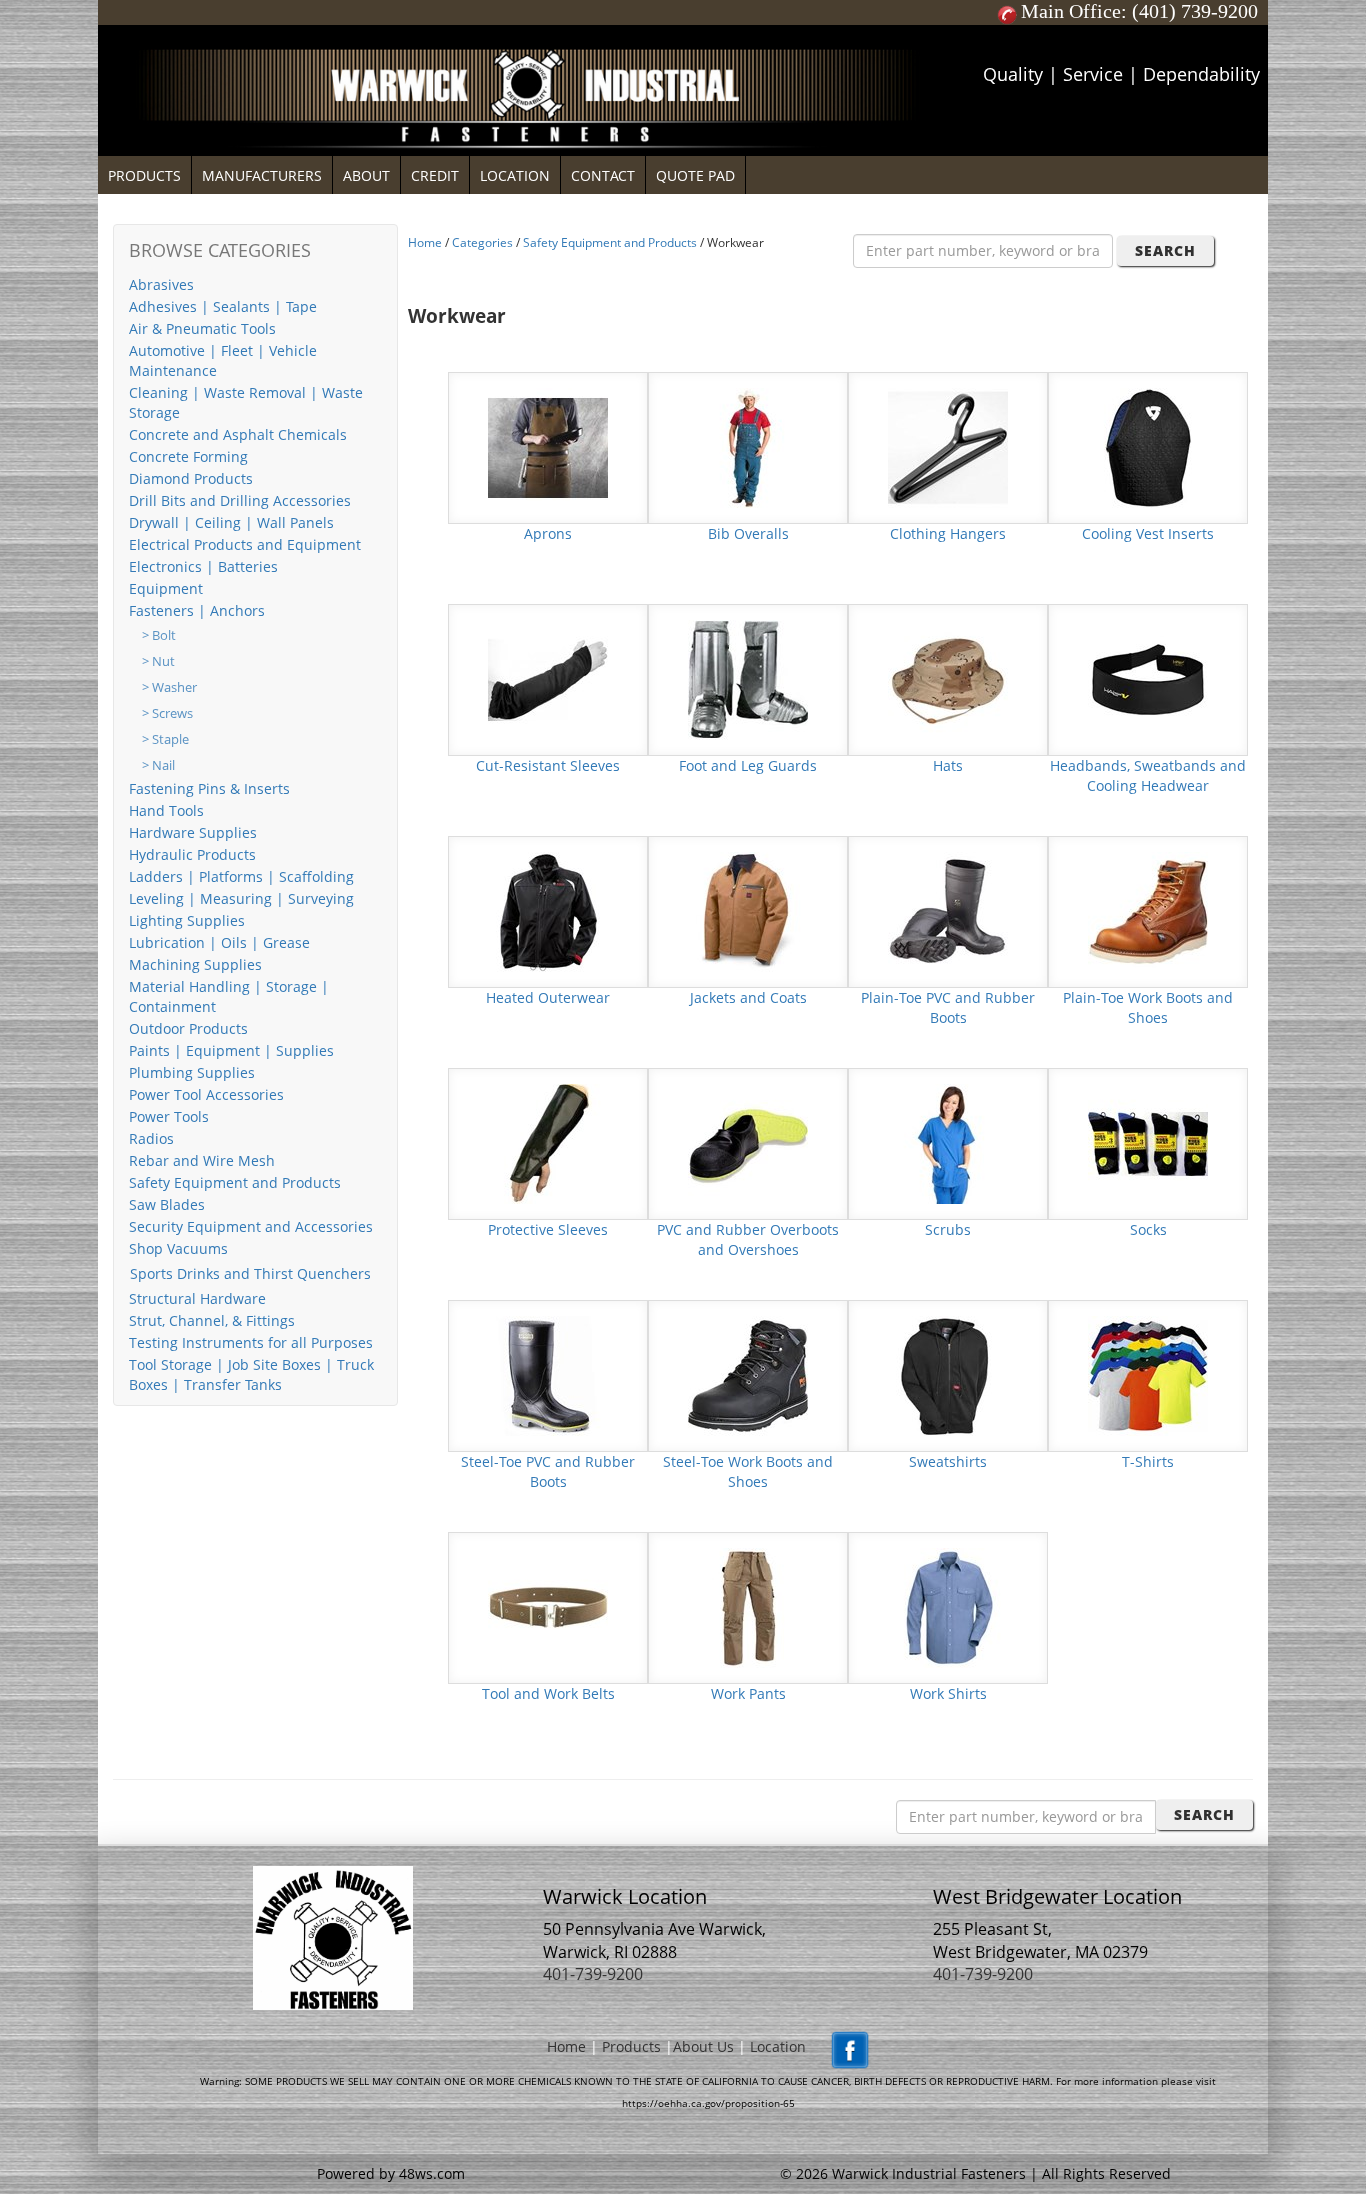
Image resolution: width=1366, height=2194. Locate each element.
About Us (703, 2046)
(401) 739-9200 (1195, 11)
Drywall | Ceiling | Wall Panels (231, 522)
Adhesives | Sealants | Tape (223, 306)
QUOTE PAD (695, 175)
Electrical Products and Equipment (245, 544)
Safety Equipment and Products (235, 1182)
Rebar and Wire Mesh (202, 1160)
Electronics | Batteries (203, 566)
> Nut (158, 661)
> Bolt (159, 635)
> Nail (158, 765)
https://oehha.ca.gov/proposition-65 (708, 2103)
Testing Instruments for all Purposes (251, 1342)
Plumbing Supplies (192, 1072)
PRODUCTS (144, 175)
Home (425, 242)
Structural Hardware (197, 1298)
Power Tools (169, 1116)
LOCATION (515, 175)
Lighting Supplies (187, 920)
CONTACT (603, 175)
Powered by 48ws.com (391, 2173)
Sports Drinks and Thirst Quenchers (250, 1273)
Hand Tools (166, 810)
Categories (482, 242)
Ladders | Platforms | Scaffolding (241, 876)
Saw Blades (167, 1204)
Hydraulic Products (192, 854)
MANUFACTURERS (262, 175)
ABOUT (366, 175)
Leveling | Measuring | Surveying (241, 898)
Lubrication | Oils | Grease (219, 942)
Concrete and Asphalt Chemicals (238, 434)
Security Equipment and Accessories (251, 1226)
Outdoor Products (188, 1028)
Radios (151, 1138)
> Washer (169, 687)
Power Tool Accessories (206, 1094)
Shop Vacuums (178, 1248)
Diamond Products (191, 478)
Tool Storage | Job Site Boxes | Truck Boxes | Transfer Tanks (251, 1374)
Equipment (166, 588)
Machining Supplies (195, 964)
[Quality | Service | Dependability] (683, 30)
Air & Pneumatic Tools (202, 328)
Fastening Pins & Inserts (209, 788)
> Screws (167, 713)
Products (631, 2046)
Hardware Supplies (193, 832)
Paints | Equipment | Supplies (231, 1050)
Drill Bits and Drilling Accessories (240, 500)
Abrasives (161, 284)
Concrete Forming (188, 456)
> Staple (165, 739)
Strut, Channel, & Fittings (212, 1320)
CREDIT (435, 175)
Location (778, 2046)
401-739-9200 (593, 1974)
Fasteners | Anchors (197, 610)
